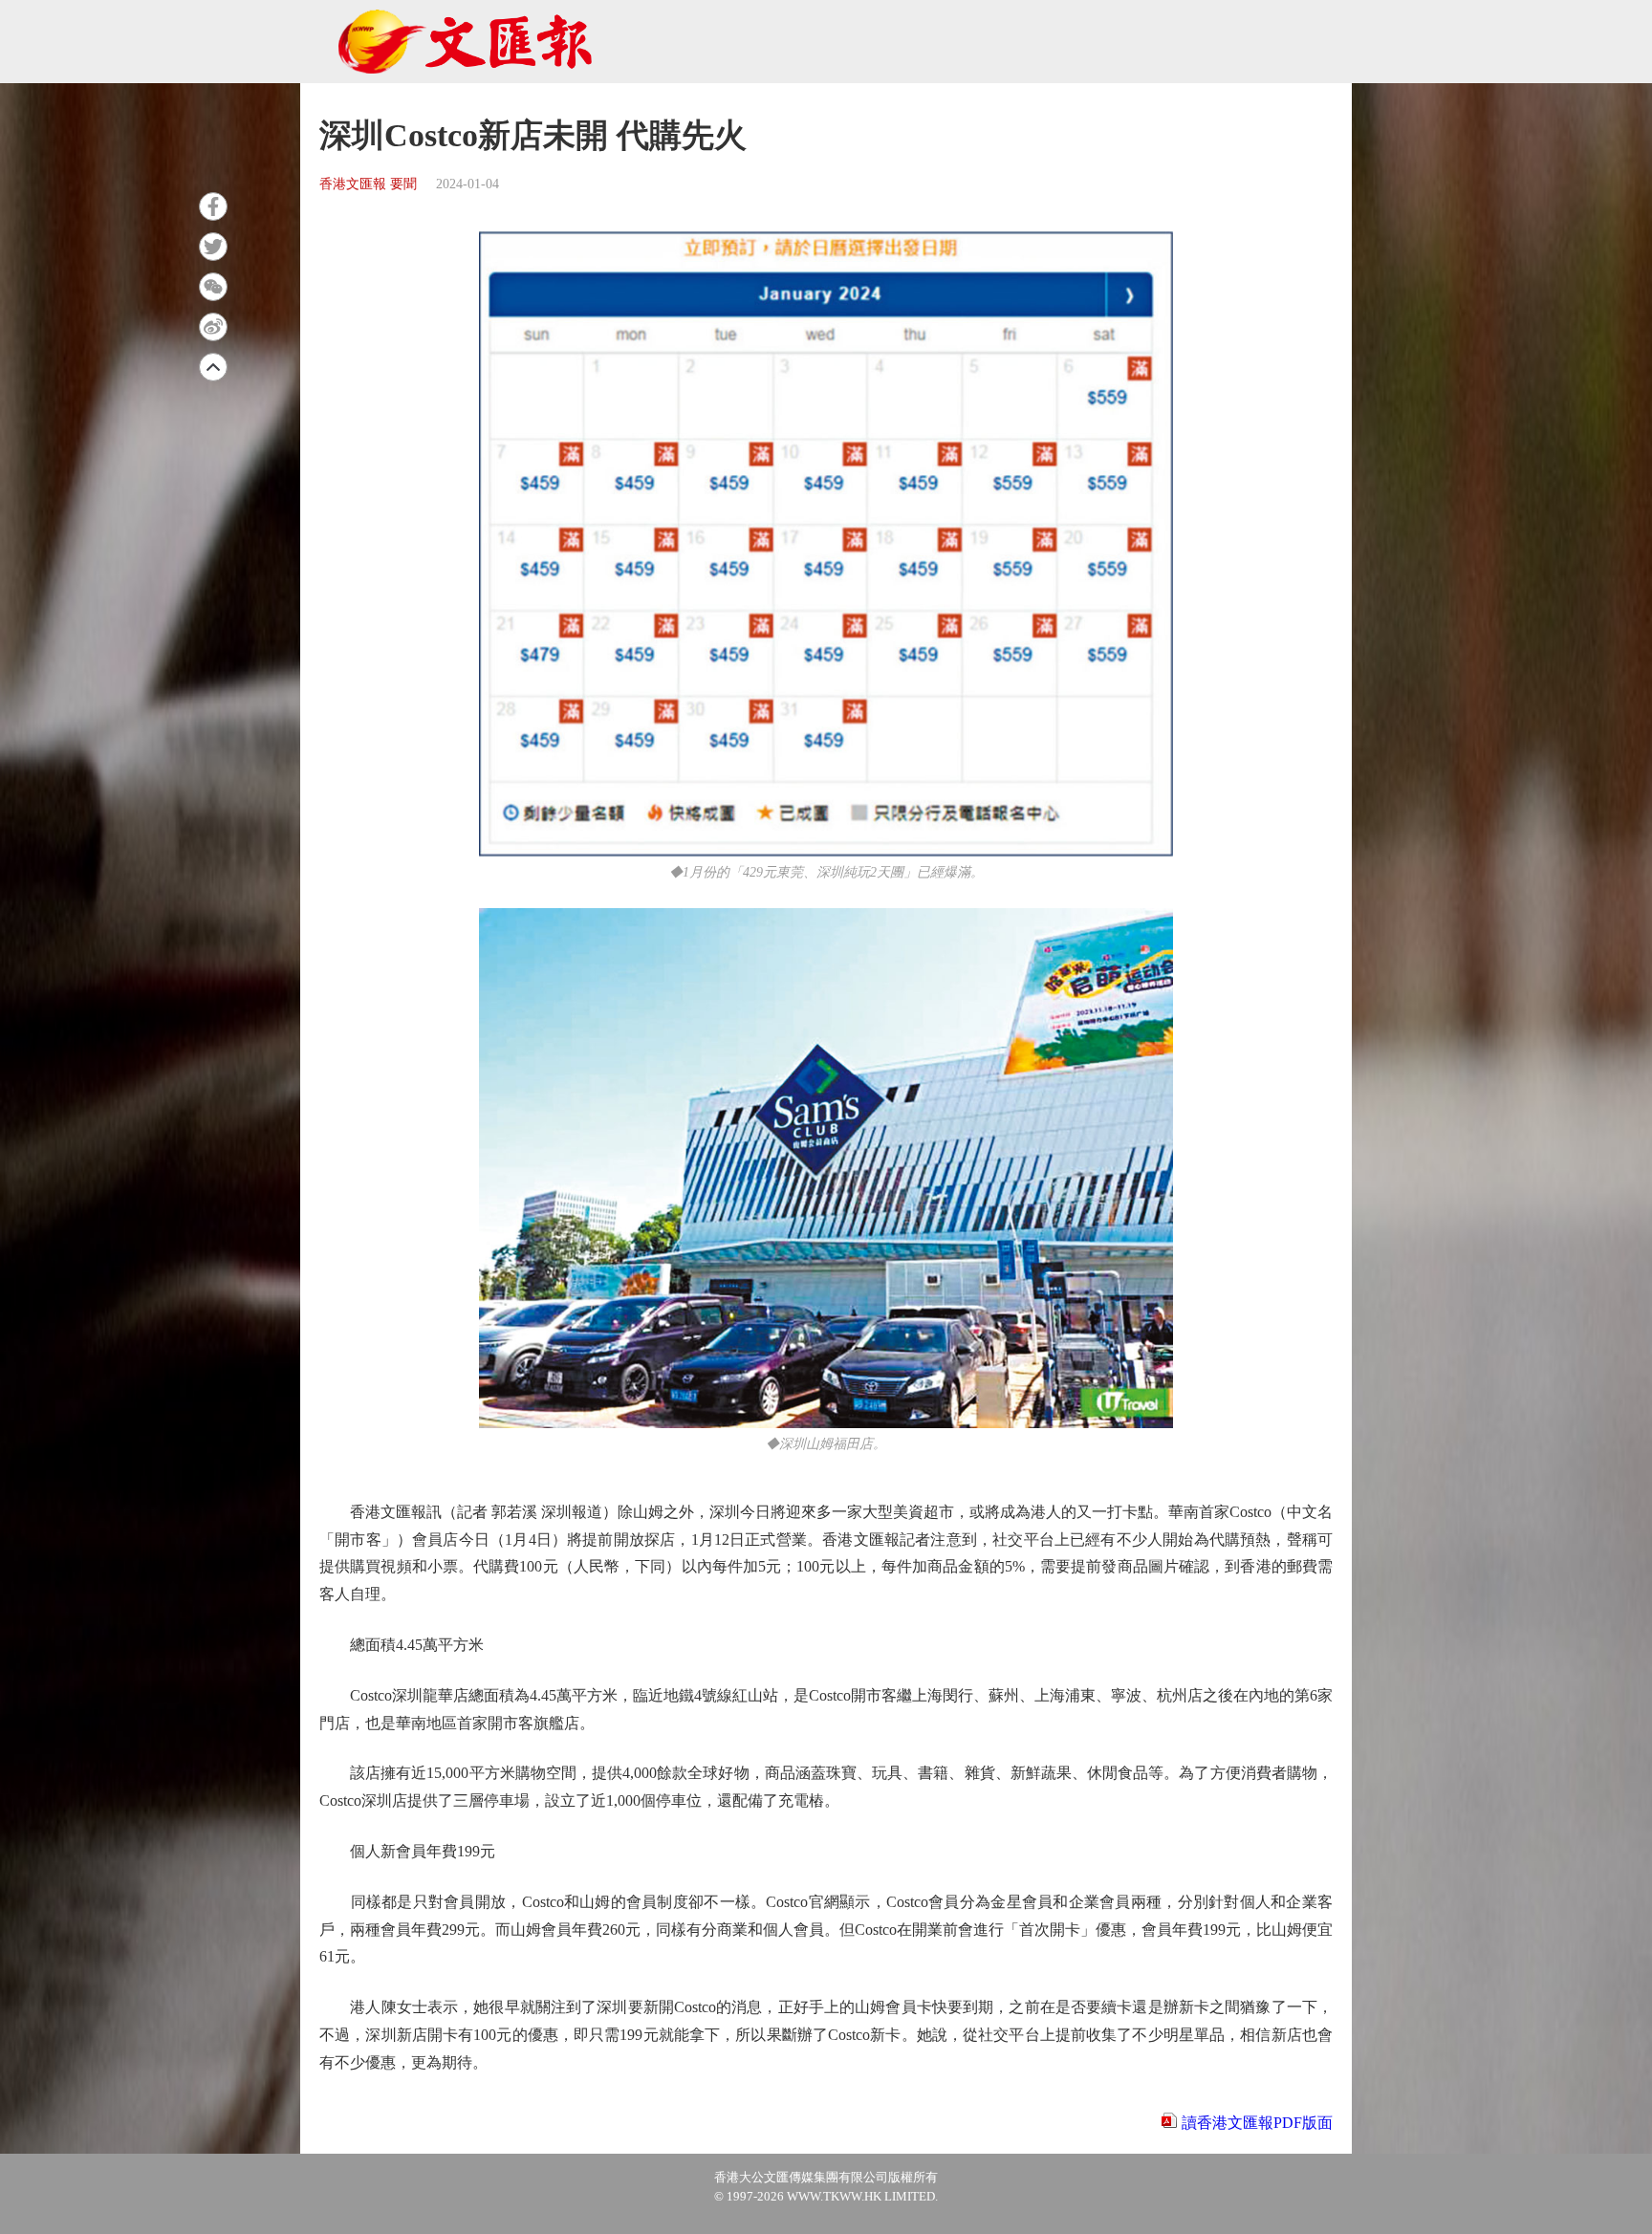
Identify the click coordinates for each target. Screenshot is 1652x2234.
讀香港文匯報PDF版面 (1257, 2123)
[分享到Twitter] (213, 247)
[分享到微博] (213, 327)
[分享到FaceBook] (213, 206)
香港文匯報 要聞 (368, 184)
